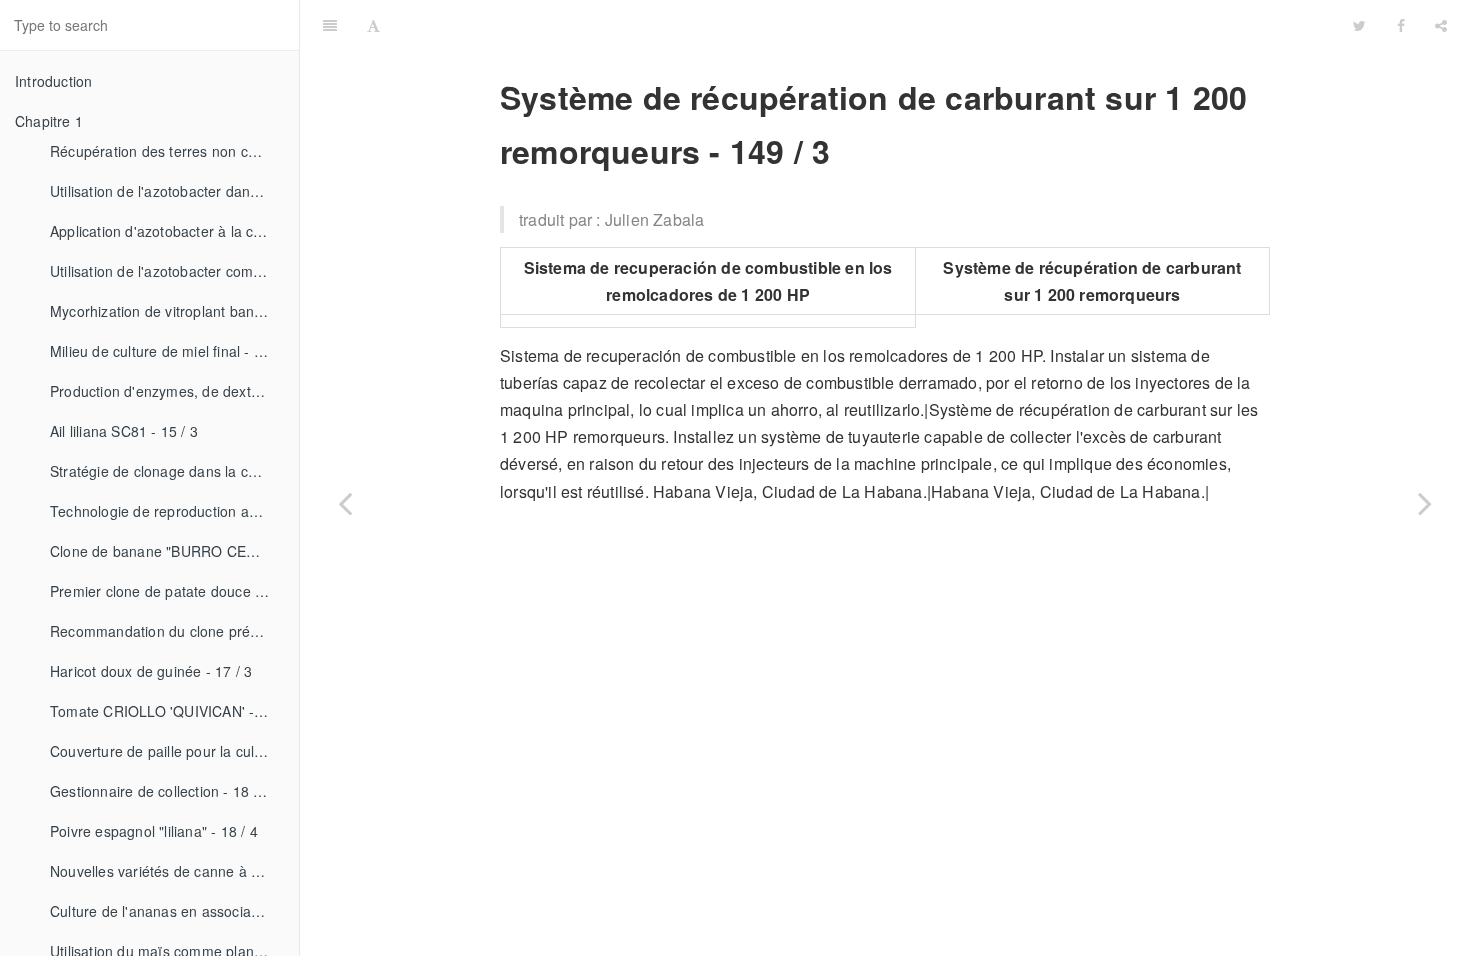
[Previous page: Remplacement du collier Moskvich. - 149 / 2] (345, 503)
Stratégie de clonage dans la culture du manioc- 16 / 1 (167, 471)
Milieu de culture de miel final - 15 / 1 (167, 351)
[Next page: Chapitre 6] (1425, 503)
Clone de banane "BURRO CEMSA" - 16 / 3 (167, 551)
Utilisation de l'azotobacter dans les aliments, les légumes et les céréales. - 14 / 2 (167, 191)
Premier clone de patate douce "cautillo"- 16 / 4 (167, 591)
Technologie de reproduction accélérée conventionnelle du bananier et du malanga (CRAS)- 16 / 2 (167, 511)
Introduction (53, 81)
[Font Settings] (373, 25)
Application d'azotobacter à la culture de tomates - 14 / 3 (167, 231)
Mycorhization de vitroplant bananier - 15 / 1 (167, 311)
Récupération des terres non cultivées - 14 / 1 (167, 151)
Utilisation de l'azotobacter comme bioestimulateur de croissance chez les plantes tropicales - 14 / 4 (167, 271)
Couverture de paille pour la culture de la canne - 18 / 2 (167, 751)
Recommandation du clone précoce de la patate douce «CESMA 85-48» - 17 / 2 (167, 631)
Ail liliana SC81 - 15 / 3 (124, 431)
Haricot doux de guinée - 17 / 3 (151, 671)
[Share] (1441, 25)
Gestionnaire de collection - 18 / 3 (160, 791)
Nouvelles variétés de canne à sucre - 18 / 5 (167, 871)
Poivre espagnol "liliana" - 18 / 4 (154, 831)
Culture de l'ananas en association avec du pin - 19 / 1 (167, 911)
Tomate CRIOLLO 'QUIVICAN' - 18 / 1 (167, 711)
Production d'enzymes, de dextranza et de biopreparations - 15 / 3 (167, 391)
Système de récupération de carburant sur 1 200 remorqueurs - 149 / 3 (918, 24)
